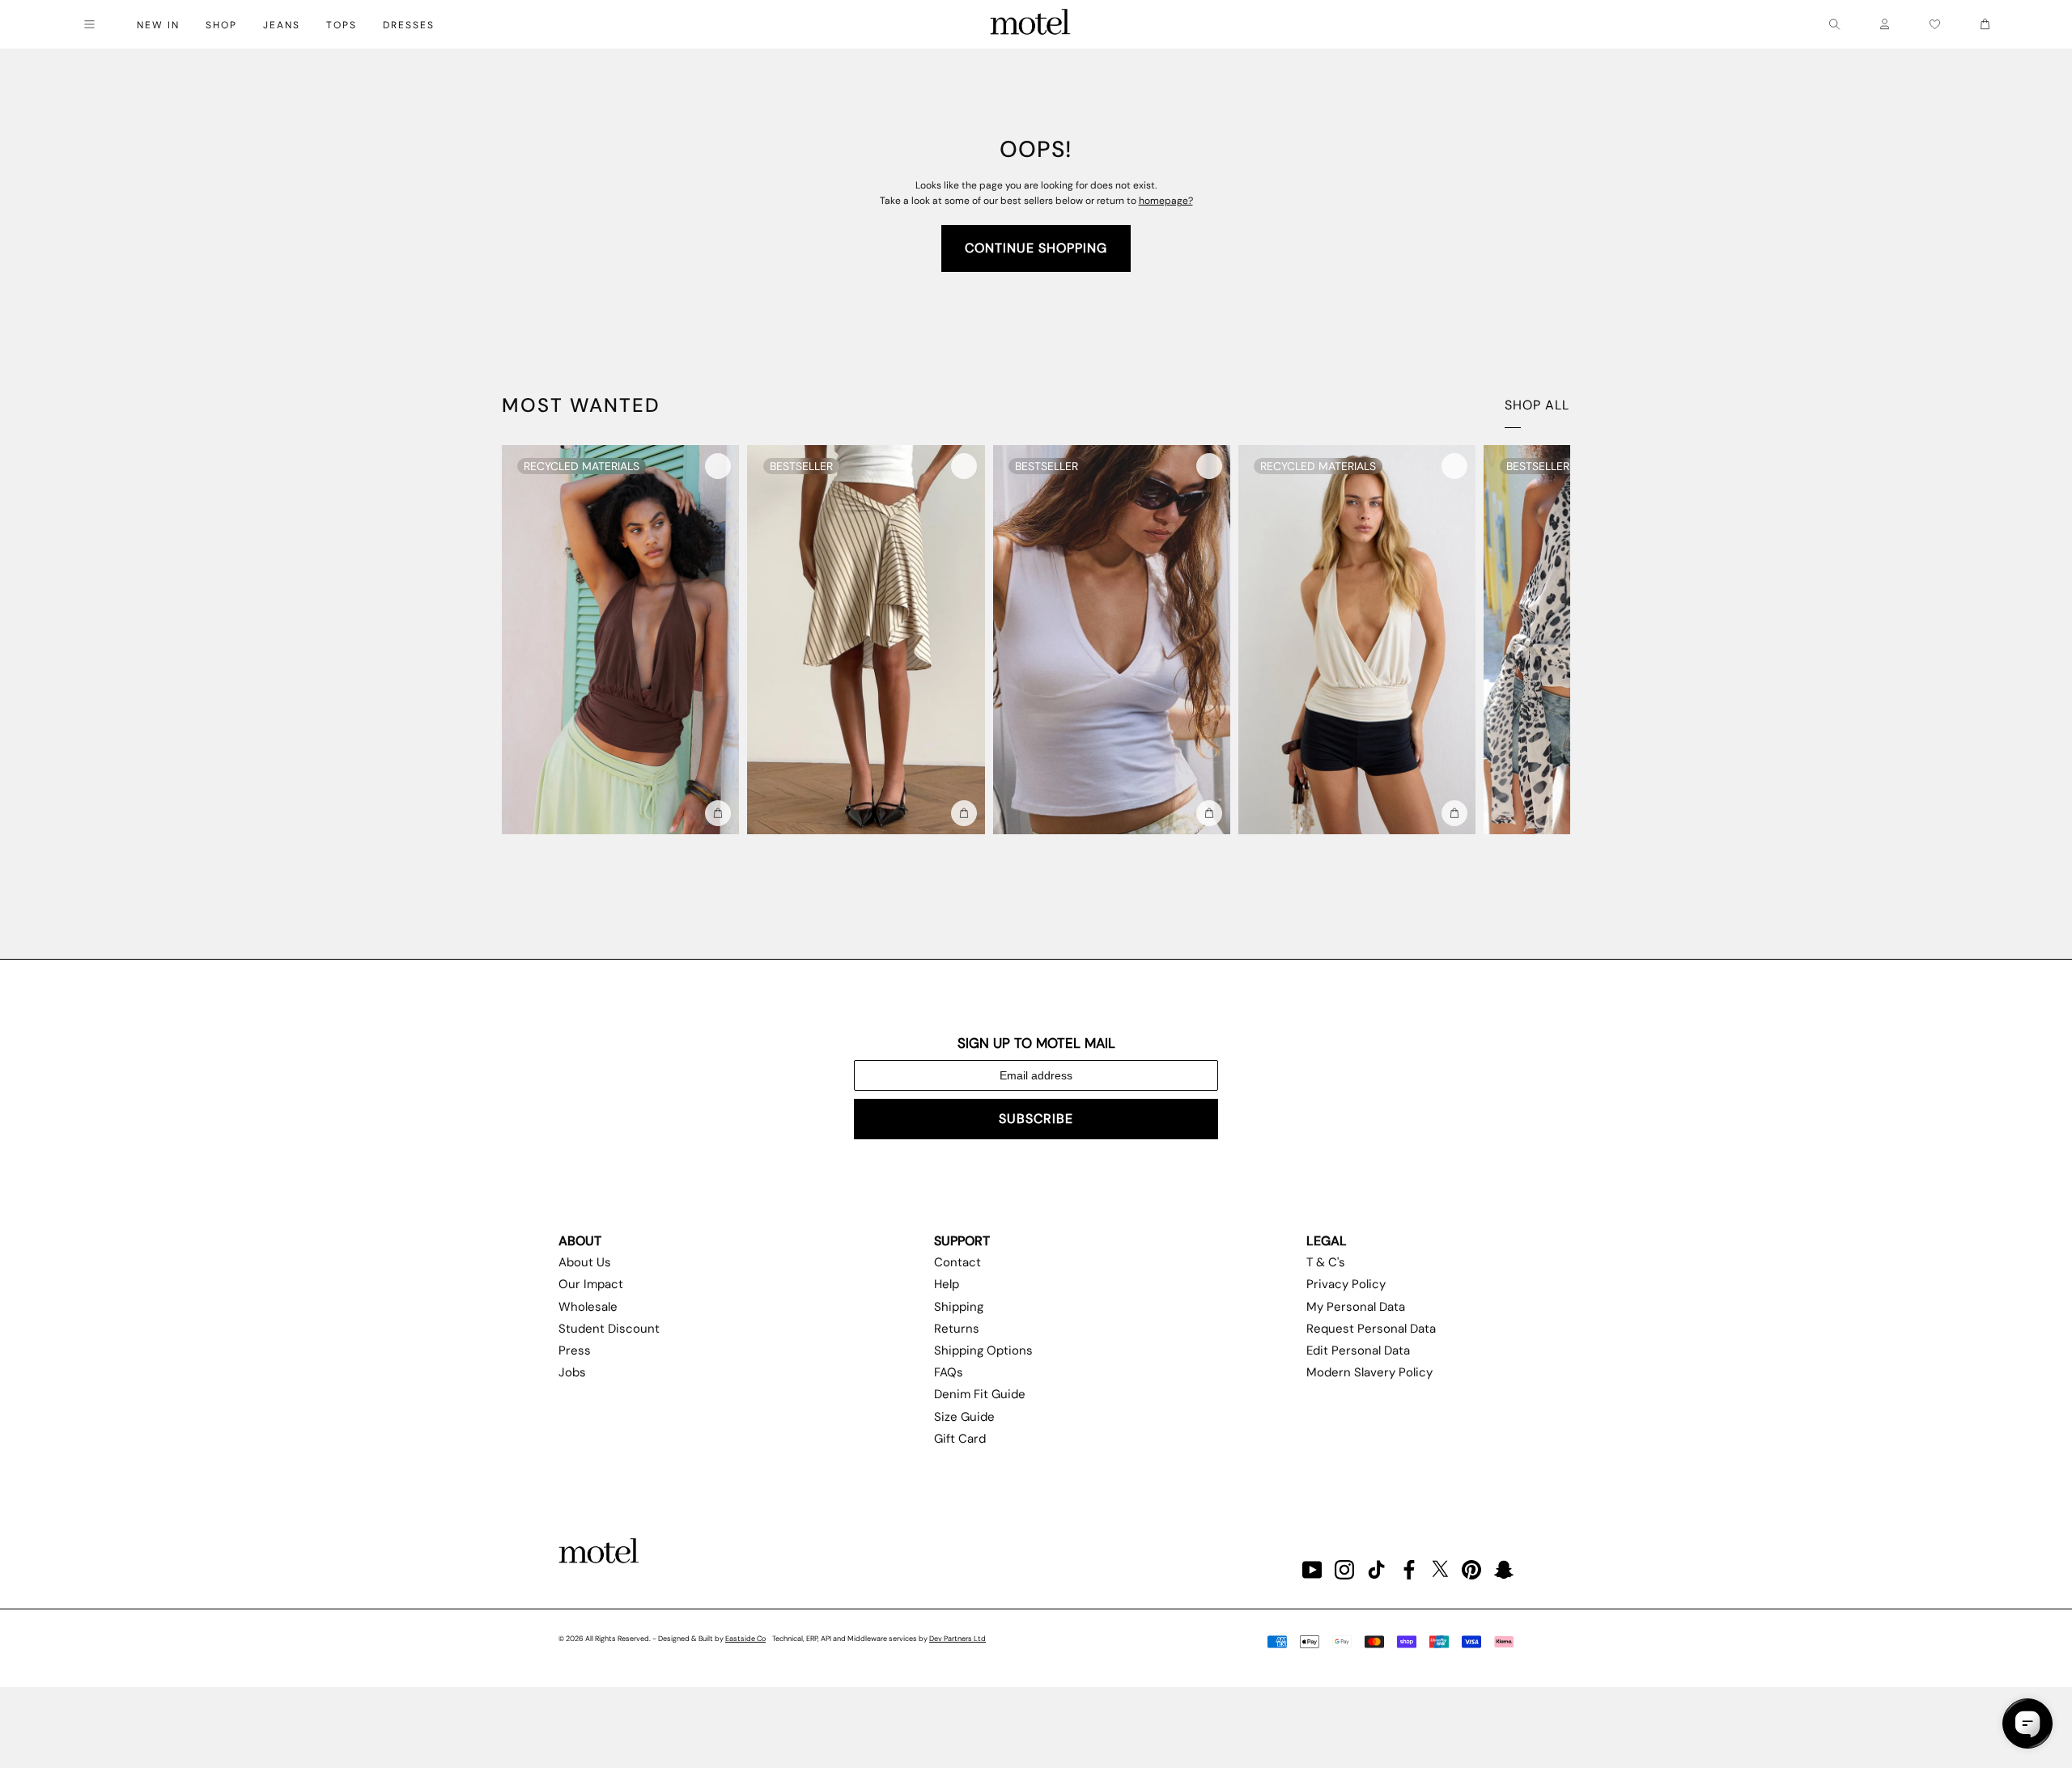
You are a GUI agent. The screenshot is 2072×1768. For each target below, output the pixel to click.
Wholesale (588, 1307)
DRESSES (409, 25)
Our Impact (591, 1284)
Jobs (572, 1372)
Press (575, 1350)
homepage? (1166, 201)
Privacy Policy (1346, 1284)
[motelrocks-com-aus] (1030, 24)
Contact (957, 1262)
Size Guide (964, 1417)
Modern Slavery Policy (1369, 1372)
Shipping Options (983, 1350)
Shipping (959, 1307)
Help (947, 1284)
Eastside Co (745, 1639)
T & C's (1326, 1262)
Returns (957, 1329)
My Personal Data (1356, 1307)
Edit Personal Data (1358, 1350)
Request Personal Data (1371, 1329)
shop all (1537, 405)
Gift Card (960, 1439)
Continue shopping (1036, 248)
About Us (585, 1262)
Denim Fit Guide (980, 1394)
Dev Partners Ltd (957, 1639)
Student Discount (609, 1329)
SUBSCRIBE (1036, 1119)
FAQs (949, 1372)
